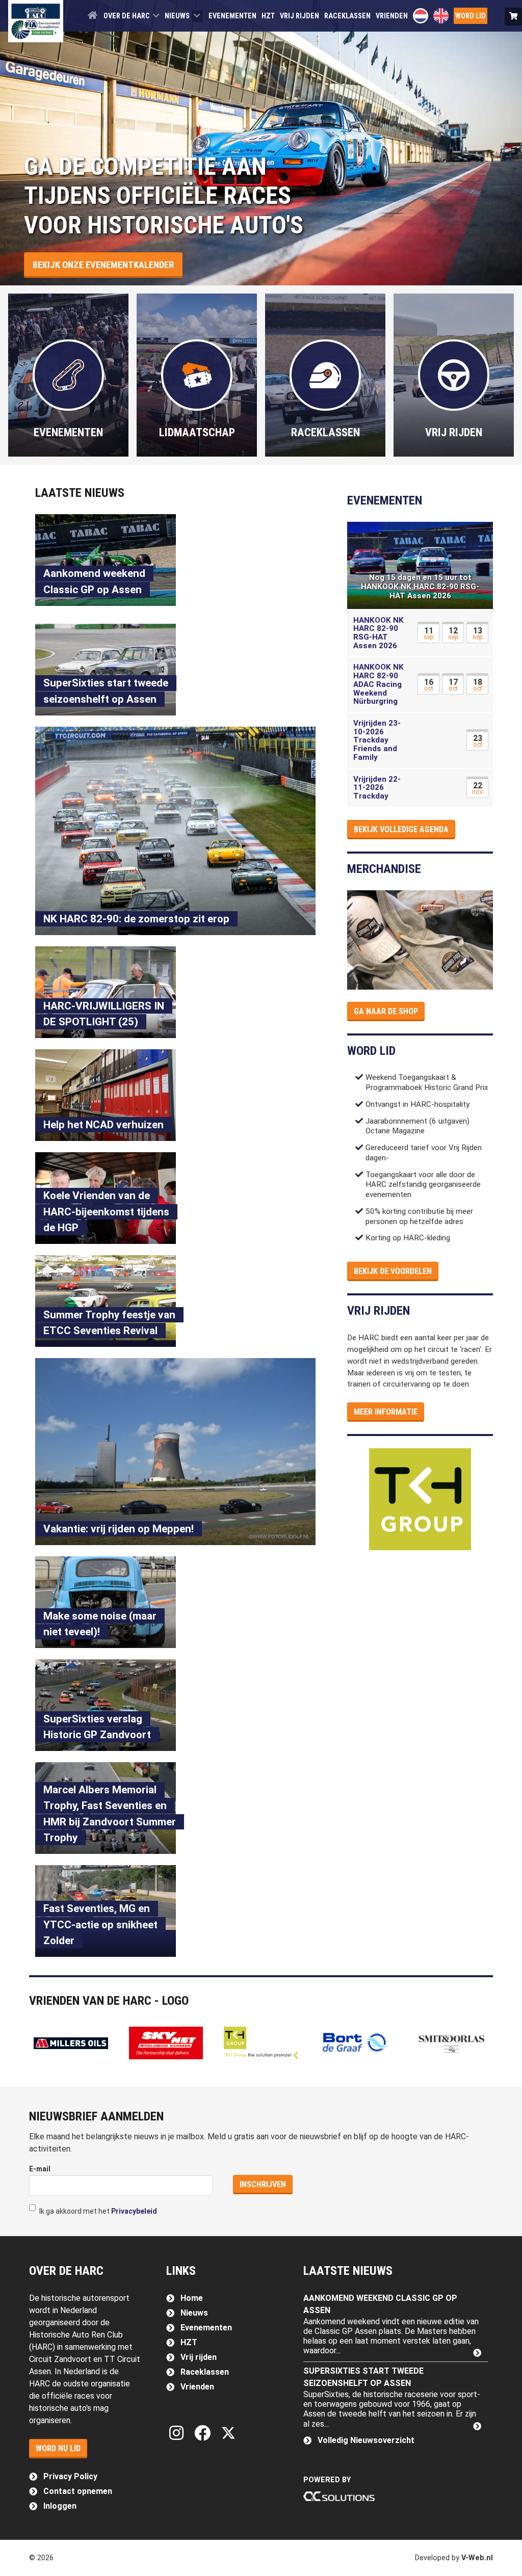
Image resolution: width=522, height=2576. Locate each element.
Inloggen (60, 2506)
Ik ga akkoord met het (97, 2211)
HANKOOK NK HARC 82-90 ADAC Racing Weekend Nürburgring (379, 684)
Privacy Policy (70, 2476)
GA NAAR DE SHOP (386, 1011)
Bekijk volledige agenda (401, 829)
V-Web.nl (477, 2558)
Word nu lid (58, 2448)
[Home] (93, 15)
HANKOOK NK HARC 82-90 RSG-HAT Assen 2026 (379, 633)
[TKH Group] (420, 1499)
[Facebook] (205, 2433)
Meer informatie (386, 1412)
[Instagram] (179, 2433)
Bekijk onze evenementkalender (103, 265)
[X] (228, 2433)
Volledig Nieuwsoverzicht (366, 2440)
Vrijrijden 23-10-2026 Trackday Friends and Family (377, 740)
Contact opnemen (78, 2491)
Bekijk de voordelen (393, 1271)
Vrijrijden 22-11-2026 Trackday (377, 788)
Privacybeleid (134, 2211)
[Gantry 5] (36, 21)
